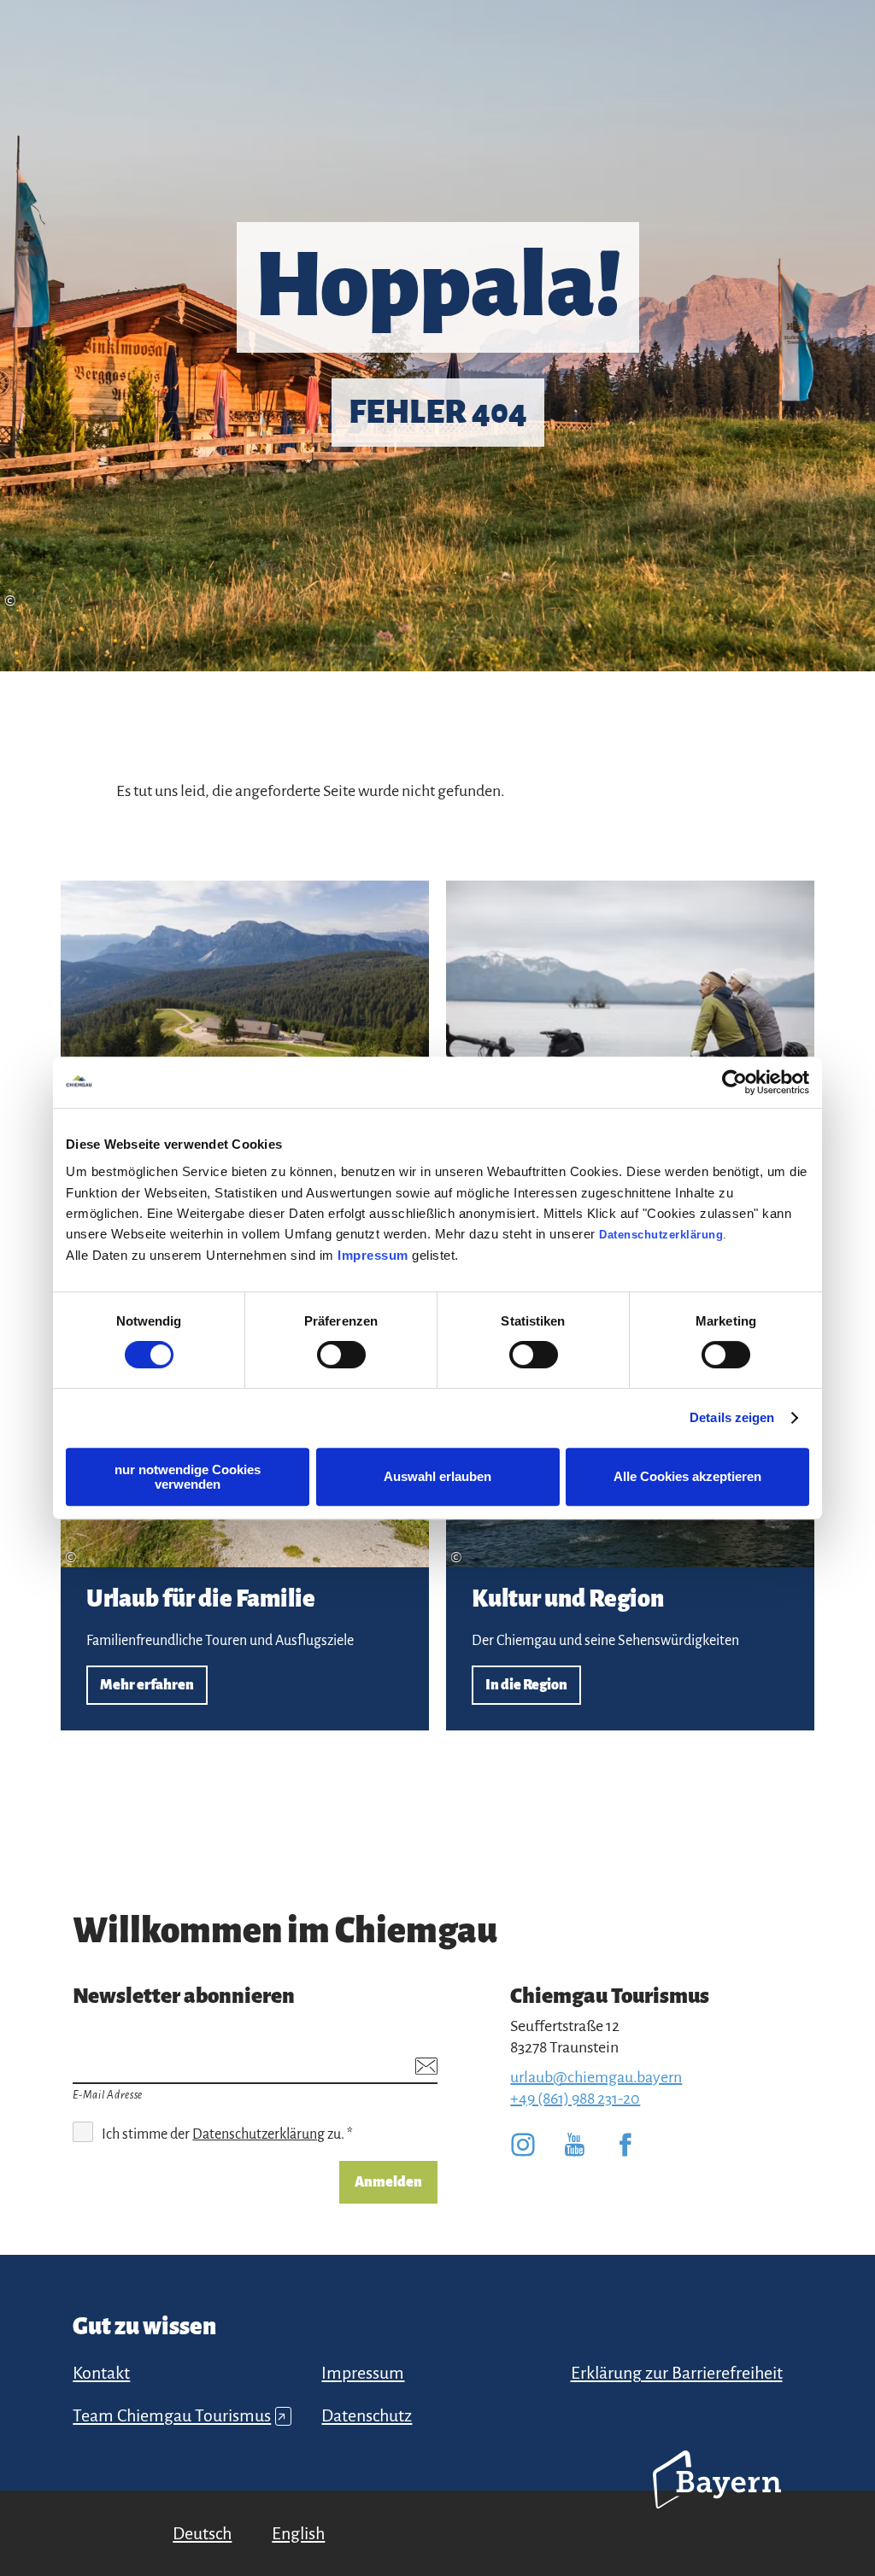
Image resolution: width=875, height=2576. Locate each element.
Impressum (373, 1255)
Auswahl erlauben (437, 1476)
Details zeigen (732, 1417)
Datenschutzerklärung (661, 1235)
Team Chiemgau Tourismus (179, 2415)
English (298, 2533)
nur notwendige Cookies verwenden (188, 1477)
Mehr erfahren (245, 1522)
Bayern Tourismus (717, 2503)
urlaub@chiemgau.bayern (596, 2077)
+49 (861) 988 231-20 (575, 2099)
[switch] (341, 1355)
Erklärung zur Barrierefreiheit (677, 2373)
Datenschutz (367, 2415)
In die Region (630, 1522)
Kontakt (101, 2373)
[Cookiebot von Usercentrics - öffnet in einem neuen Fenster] (734, 1082)
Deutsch (202, 2533)
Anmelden (388, 2182)
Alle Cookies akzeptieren (687, 1476)
